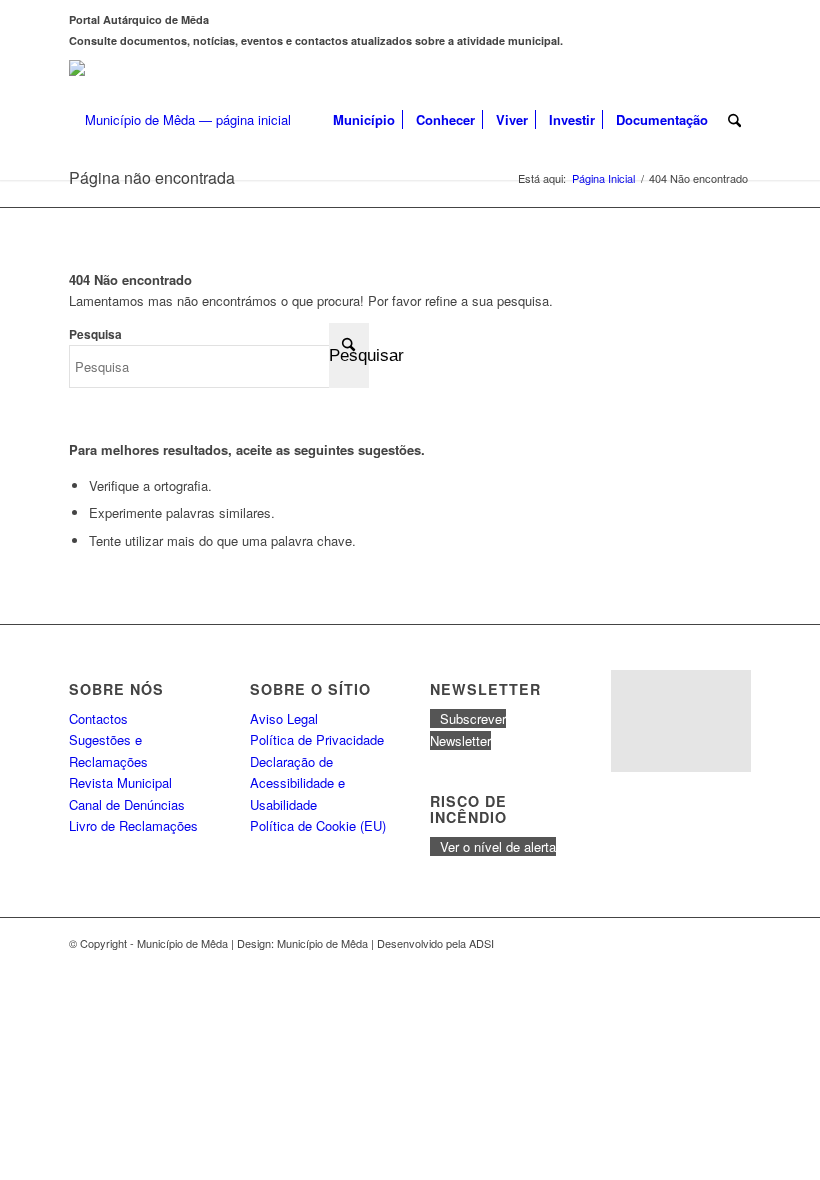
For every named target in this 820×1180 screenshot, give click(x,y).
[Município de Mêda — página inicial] (180, 120)
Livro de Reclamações (133, 825)
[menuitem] (364, 120)
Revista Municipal (120, 782)
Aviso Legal (284, 718)
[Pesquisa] (734, 120)
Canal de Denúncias (127, 804)
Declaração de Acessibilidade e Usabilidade (297, 783)
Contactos (98, 718)
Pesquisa (95, 334)
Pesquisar (349, 355)
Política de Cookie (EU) (318, 825)
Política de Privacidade (317, 739)
